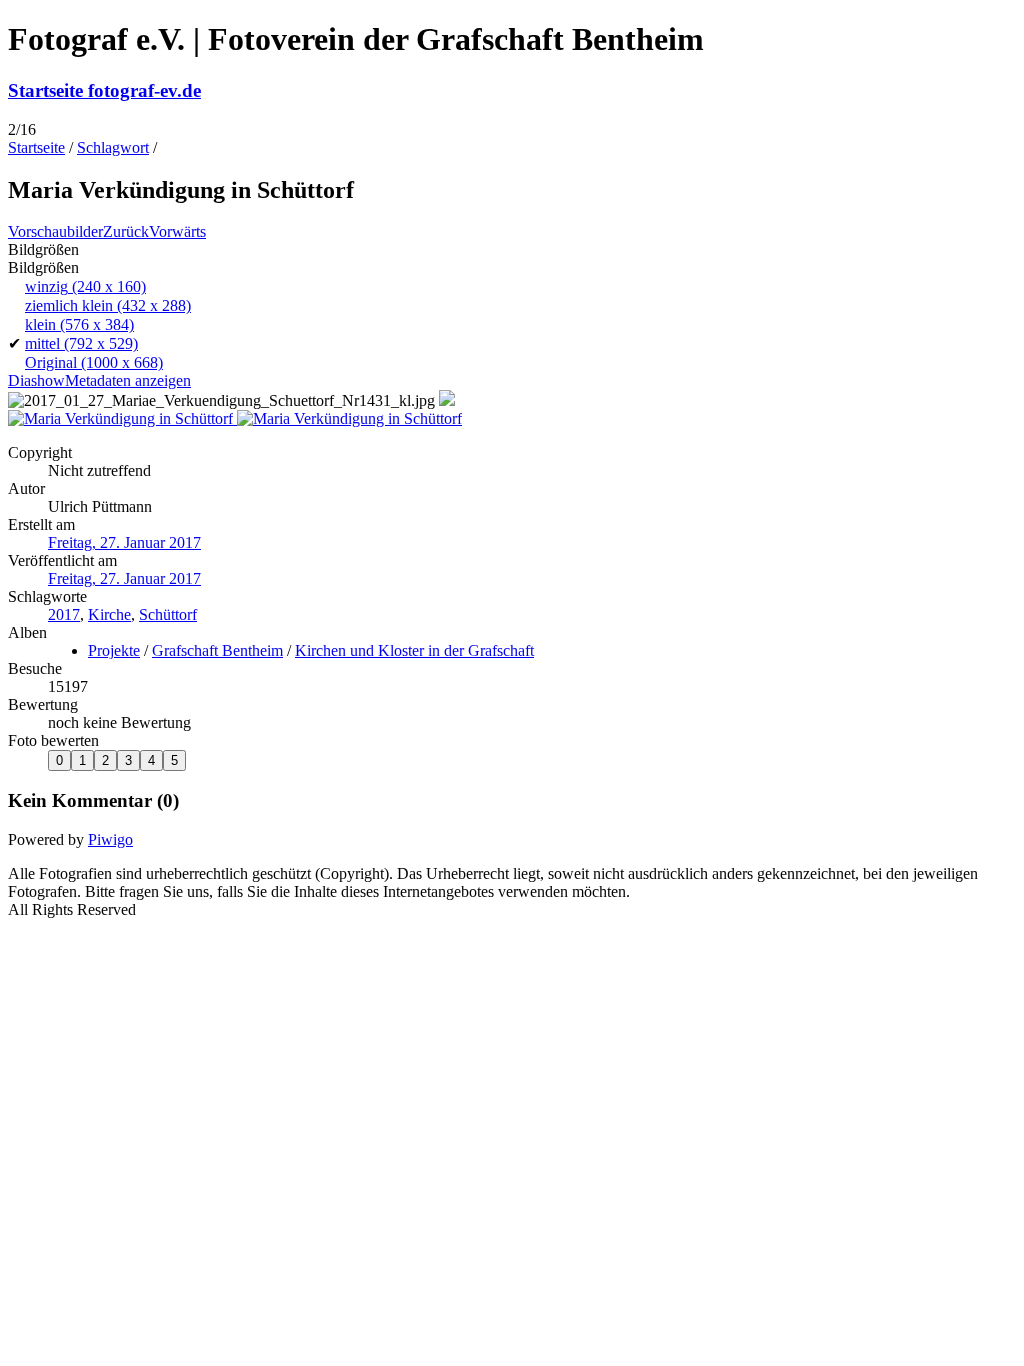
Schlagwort (113, 147)
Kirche (109, 614)
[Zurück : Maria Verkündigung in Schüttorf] (122, 418)
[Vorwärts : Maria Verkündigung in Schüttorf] (349, 418)
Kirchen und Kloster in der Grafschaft (414, 650)
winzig (85, 286)
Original (94, 362)
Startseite (36, 147)
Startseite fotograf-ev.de (104, 90)
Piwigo (110, 839)
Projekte (114, 650)
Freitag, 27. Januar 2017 (124, 542)
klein (79, 324)
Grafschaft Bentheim (217, 650)
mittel (81, 343)
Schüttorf (168, 614)
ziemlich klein (108, 305)
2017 (64, 614)
